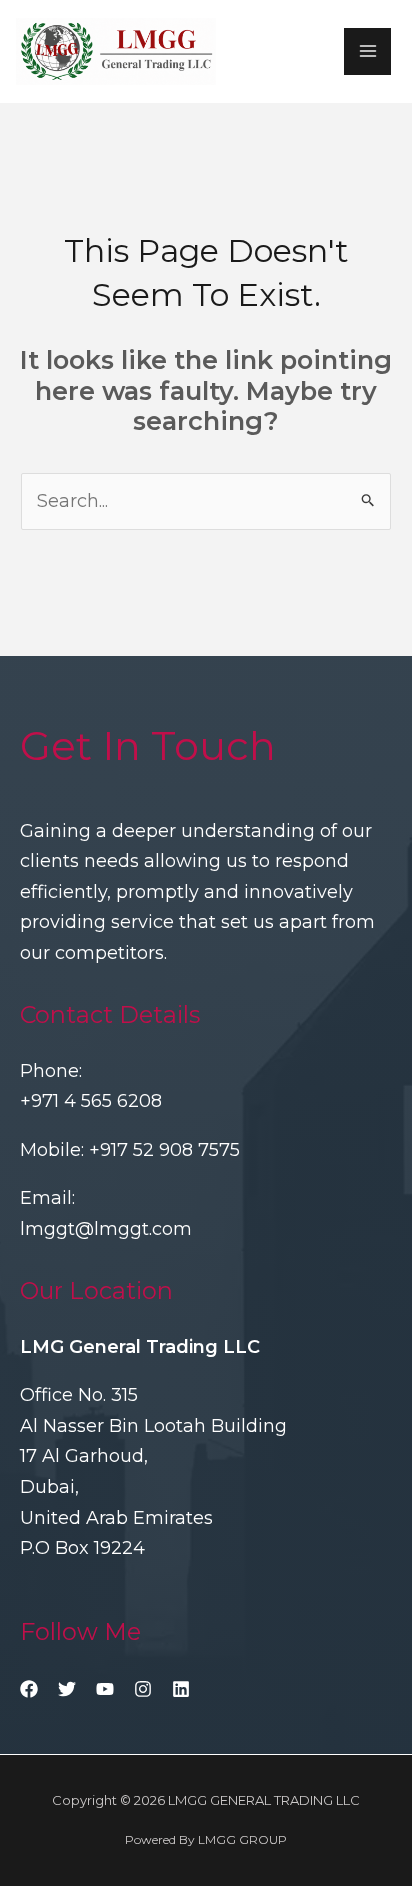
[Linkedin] (181, 1689)
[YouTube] (105, 1689)
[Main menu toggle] (367, 51)
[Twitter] (67, 1689)
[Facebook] (29, 1689)
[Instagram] (143, 1689)
